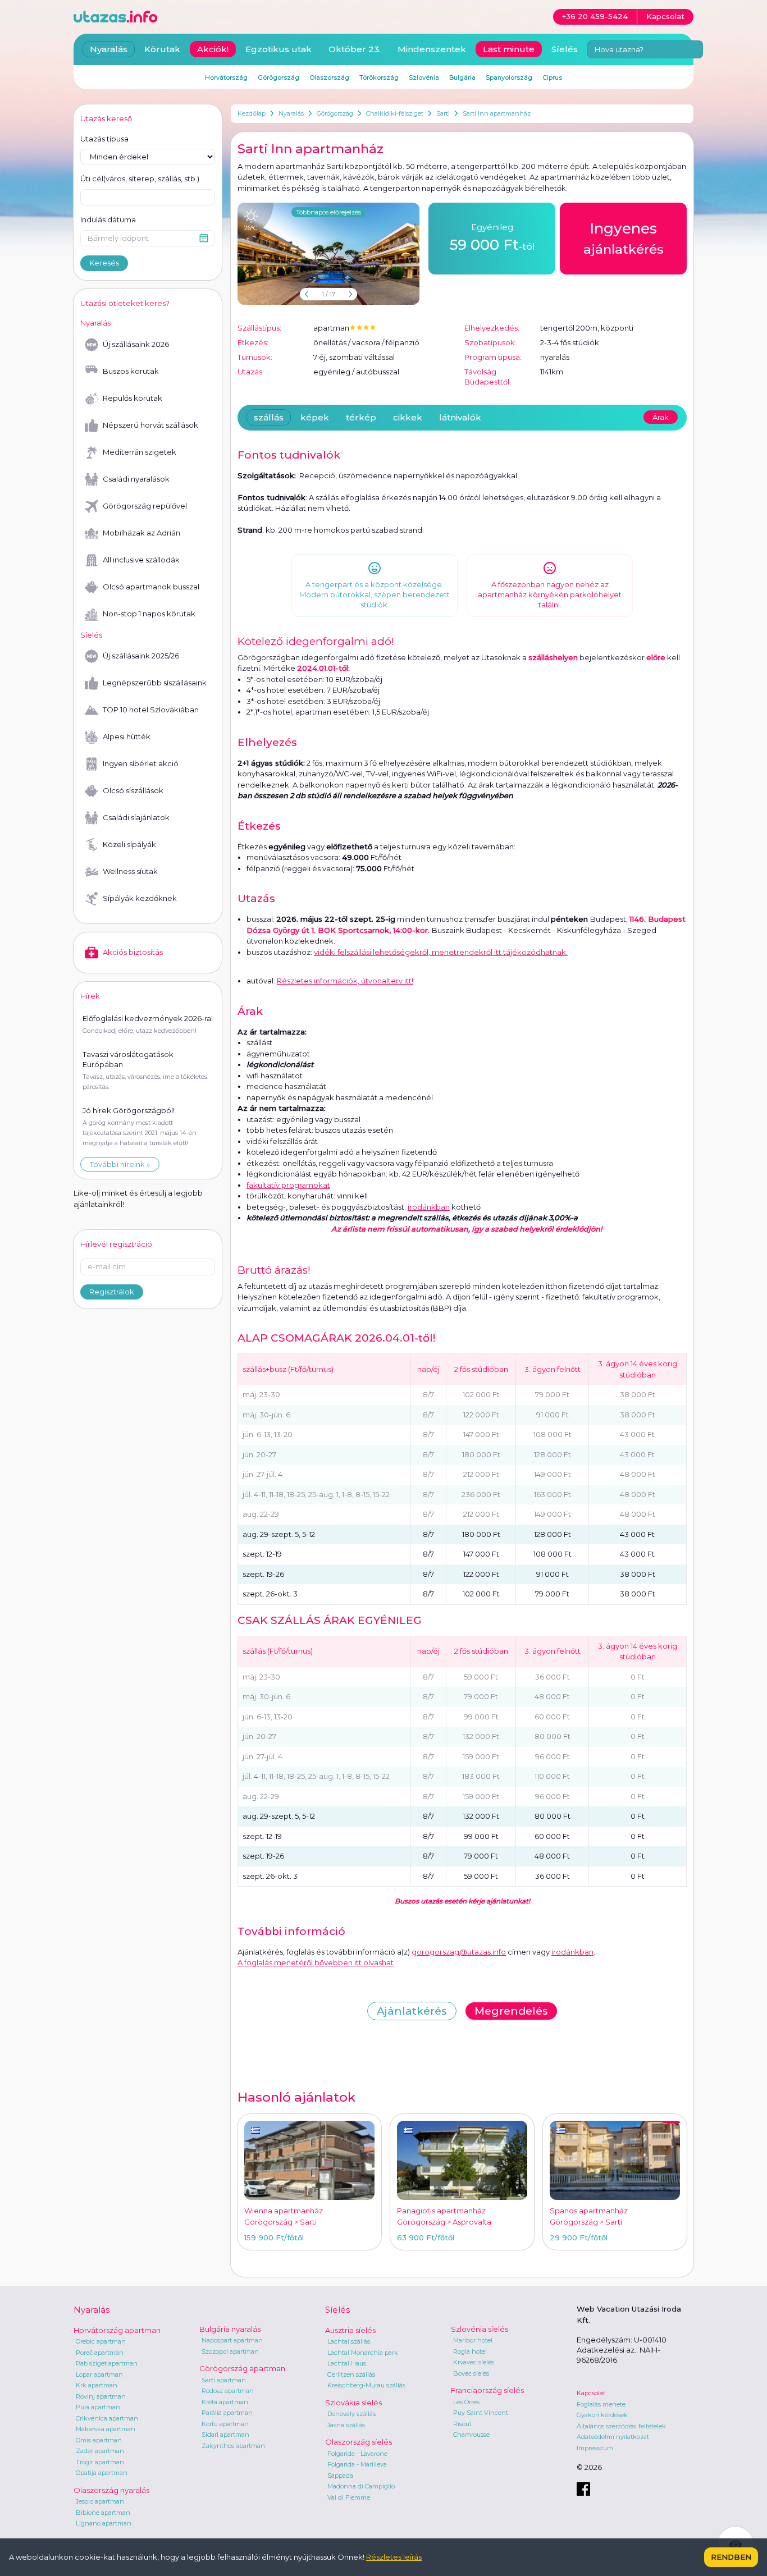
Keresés (104, 263)
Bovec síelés (471, 2373)
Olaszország (329, 77)
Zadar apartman (100, 2451)
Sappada (340, 2476)
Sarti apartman (224, 2380)
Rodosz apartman (228, 2391)
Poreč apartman (100, 2353)
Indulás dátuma (108, 219)
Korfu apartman (225, 2424)
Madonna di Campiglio (361, 2486)
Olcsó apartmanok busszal (151, 587)
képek (315, 417)
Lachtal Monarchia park (363, 2353)
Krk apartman (97, 2385)
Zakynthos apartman (233, 2446)
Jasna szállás (346, 2425)
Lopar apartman (99, 2374)
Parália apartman (227, 2413)
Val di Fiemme (349, 2497)
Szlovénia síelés (480, 2329)
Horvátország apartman (117, 2330)
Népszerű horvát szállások (150, 425)
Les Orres (466, 2402)
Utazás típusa (104, 139)
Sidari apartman (225, 2435)
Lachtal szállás (349, 2341)
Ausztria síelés (350, 2330)
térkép (361, 417)
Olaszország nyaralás (111, 2490)
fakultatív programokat (288, 1185)
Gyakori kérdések (602, 2415)
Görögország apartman (242, 2368)
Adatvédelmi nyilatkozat (613, 2437)
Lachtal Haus (347, 2363)
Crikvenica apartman (107, 2418)
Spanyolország (509, 77)
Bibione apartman (103, 2513)
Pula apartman (98, 2407)
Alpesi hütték (127, 736)
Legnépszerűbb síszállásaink (155, 683)
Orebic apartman (101, 2341)
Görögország (335, 113)
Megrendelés (511, 2011)
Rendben (731, 2557)
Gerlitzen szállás (351, 2374)
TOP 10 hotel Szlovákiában (151, 710)
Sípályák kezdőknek (140, 898)
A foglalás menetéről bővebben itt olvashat (316, 1962)
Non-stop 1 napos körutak (149, 614)
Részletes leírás (394, 2557)
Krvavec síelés (474, 2362)
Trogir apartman (100, 2462)
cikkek (408, 417)
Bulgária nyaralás (230, 2329)
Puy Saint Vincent (481, 2413)
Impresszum (595, 2448)
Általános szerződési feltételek (621, 2426)
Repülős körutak (133, 398)
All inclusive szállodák (141, 560)
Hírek (90, 996)
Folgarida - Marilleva (357, 2464)
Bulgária (462, 77)
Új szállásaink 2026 (136, 344)
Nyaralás (291, 113)
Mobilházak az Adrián (141, 533)
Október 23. (355, 49)
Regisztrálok (112, 1292)
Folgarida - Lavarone (357, 2454)
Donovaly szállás (351, 2414)
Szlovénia (424, 77)
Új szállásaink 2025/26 (141, 656)
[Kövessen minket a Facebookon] (583, 2489)
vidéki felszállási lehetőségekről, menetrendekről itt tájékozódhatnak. (441, 952)
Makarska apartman (106, 2429)
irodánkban (429, 1207)
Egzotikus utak (279, 49)
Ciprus (552, 77)
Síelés (565, 49)
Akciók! (213, 49)
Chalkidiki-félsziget (395, 113)
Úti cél (140, 179)
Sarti (443, 113)
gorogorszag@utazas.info (459, 1952)
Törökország (379, 77)
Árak (661, 417)
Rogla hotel (470, 2351)
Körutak (162, 49)
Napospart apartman (232, 2340)
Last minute (509, 49)
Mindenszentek (432, 49)
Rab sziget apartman (107, 2363)
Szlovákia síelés (353, 2403)
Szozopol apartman (230, 2351)
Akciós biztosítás (133, 952)
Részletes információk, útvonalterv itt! (345, 981)
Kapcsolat (591, 2393)
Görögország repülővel (145, 506)
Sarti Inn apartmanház (497, 113)
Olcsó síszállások (133, 790)
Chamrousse (471, 2435)
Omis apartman (99, 2440)
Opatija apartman (102, 2473)
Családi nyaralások (136, 479)
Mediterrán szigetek (140, 452)
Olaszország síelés (359, 2442)
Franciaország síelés (487, 2390)
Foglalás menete (601, 2404)
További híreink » (120, 1164)
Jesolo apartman (100, 2501)
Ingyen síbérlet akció (141, 763)
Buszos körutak (131, 371)
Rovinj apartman (101, 2396)
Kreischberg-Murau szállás (366, 2385)
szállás (269, 417)
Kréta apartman (225, 2402)
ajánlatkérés (624, 238)
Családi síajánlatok (136, 817)
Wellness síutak (130, 871)
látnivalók (460, 417)
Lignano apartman (104, 2523)
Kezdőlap (252, 113)
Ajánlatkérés (412, 2011)
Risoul (462, 2424)
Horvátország (226, 77)
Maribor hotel (473, 2340)
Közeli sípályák (129, 844)
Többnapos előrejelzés (328, 212)
